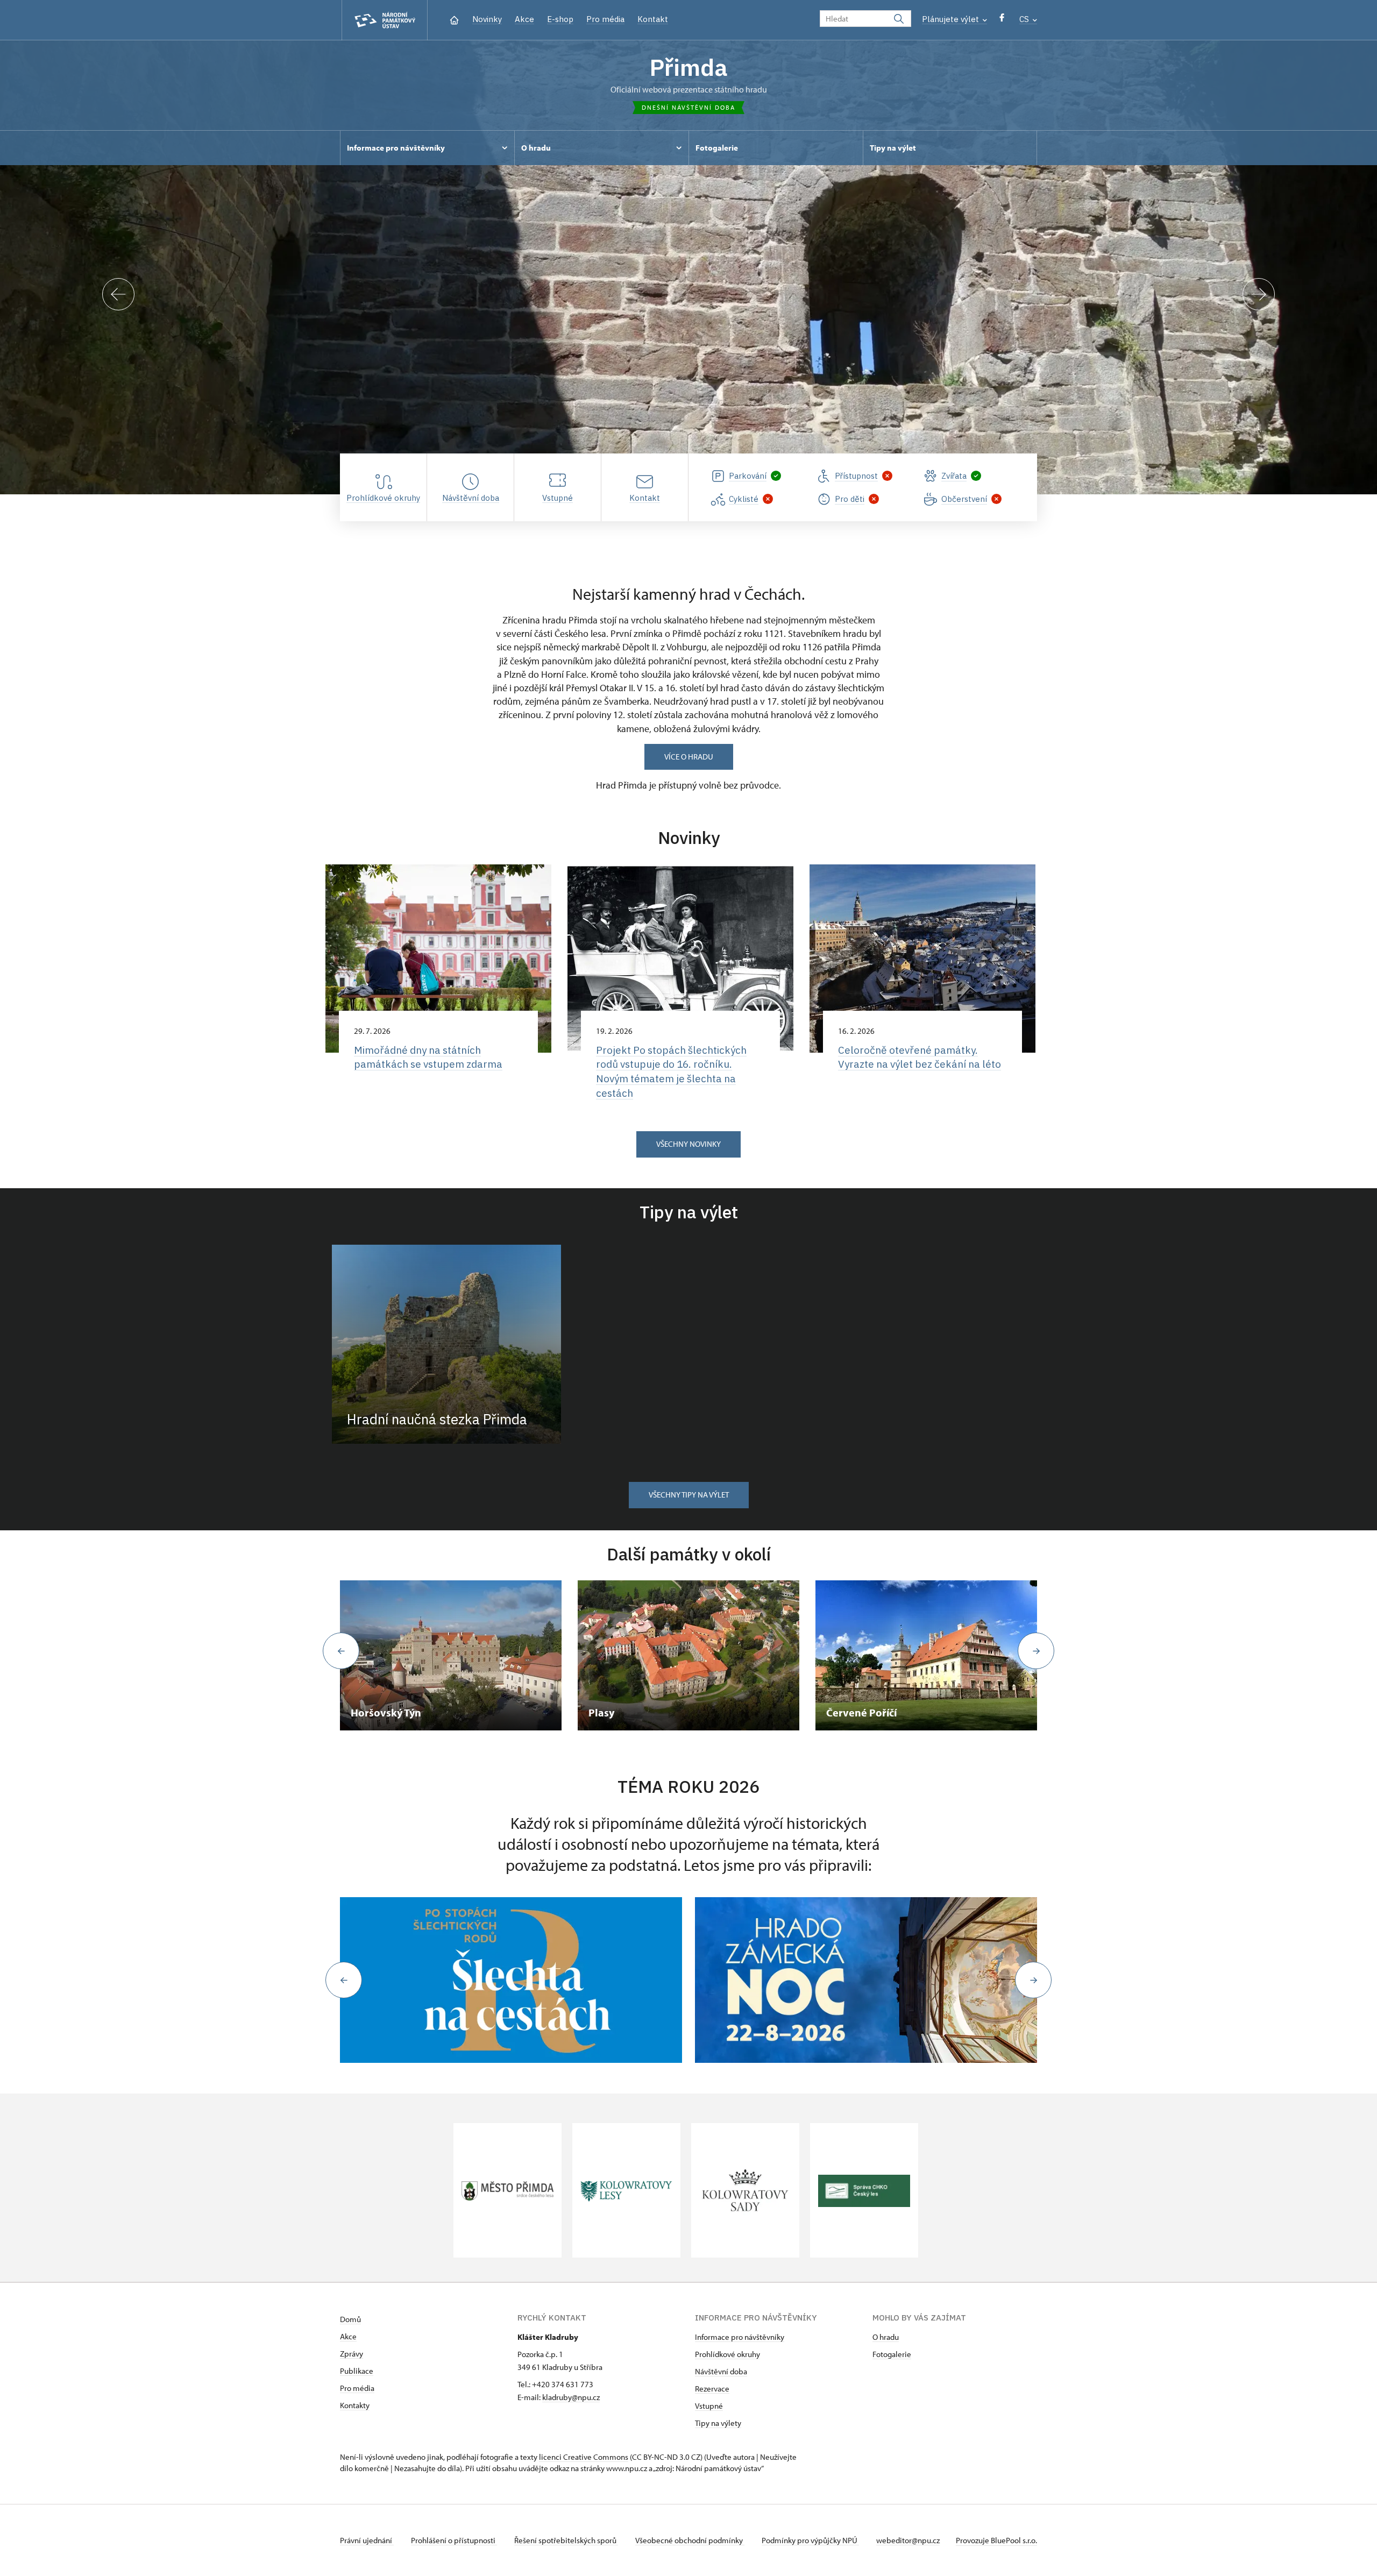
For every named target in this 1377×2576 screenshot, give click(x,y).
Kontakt (653, 19)
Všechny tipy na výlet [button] (689, 1495)
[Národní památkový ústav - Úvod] (385, 20)
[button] (344, 1980)
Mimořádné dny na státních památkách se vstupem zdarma (428, 1057)
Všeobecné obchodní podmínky (690, 2540)
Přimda (688, 67)
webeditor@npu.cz (908, 2540)
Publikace (357, 2371)
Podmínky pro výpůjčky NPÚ (810, 2540)
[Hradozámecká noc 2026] (866, 1980)
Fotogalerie (892, 2354)
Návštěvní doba (721, 2371)
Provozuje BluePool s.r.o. (996, 2540)
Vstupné (709, 2406)
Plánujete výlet (952, 19)
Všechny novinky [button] (688, 1144)
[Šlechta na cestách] (511, 1980)
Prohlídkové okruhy (727, 2354)
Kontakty (355, 2405)
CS (1025, 19)
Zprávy (352, 2354)
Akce (524, 19)
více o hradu (689, 757)
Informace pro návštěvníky (740, 2337)
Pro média (605, 19)
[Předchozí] (118, 294)
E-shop (560, 19)
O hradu (886, 2337)
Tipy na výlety (718, 2423)
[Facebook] (1002, 20)
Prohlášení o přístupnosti (454, 2540)
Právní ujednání (367, 2540)
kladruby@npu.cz (571, 2397)
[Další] (1259, 294)
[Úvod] (454, 19)
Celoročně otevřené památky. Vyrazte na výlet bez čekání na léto (920, 1057)
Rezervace (712, 2389)
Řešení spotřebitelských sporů (566, 2540)
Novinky (487, 19)
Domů (350, 2319)
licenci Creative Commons (584, 2457)
